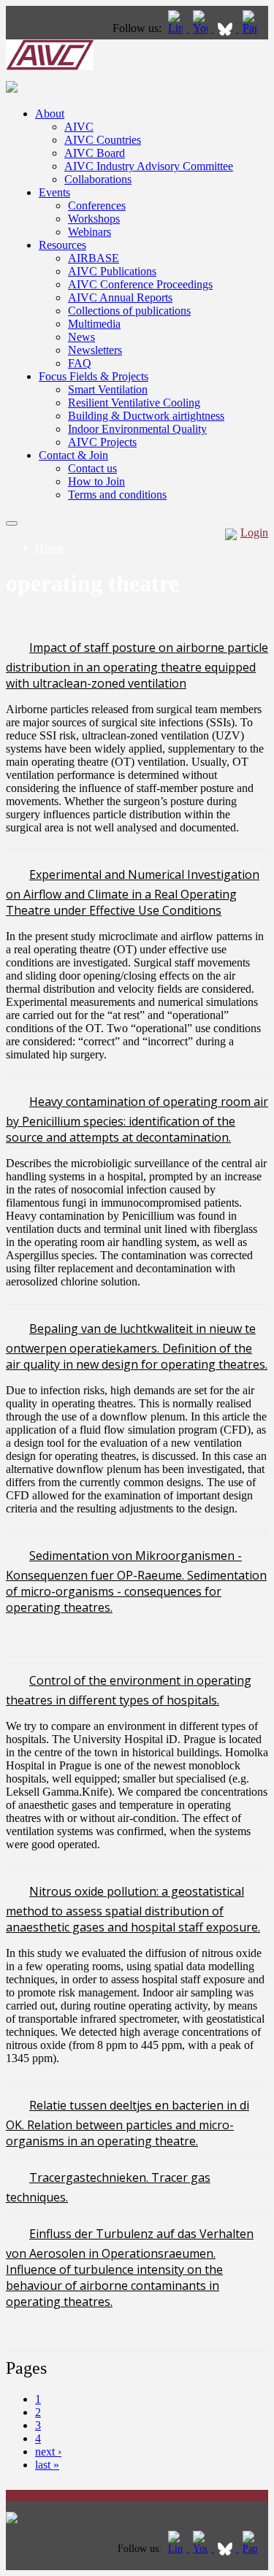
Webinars (90, 232)
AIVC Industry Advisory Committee (149, 166)
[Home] (50, 66)
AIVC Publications (112, 271)
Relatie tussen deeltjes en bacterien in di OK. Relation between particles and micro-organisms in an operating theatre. (128, 2123)
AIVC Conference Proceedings (140, 284)
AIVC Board (95, 153)
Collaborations (98, 179)
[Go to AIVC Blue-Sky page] (227, 28)
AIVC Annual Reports (120, 297)
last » (47, 2465)
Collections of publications (129, 311)
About (50, 114)
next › (48, 2452)
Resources (62, 245)
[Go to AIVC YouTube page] (202, 28)
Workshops (94, 219)
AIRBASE (94, 258)
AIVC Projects (102, 442)
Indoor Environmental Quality (137, 429)
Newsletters (95, 350)
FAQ (80, 363)
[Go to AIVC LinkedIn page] (177, 28)
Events (54, 192)
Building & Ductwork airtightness (146, 416)
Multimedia (94, 324)
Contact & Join (73, 455)
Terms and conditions (117, 495)
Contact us (92, 468)
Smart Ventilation (108, 389)
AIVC (79, 127)
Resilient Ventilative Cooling (134, 403)
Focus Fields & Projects (94, 376)
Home (49, 548)
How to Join (96, 481)
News (81, 337)
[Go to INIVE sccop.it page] (254, 28)
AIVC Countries (103, 140)
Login (254, 532)
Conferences (97, 205)
